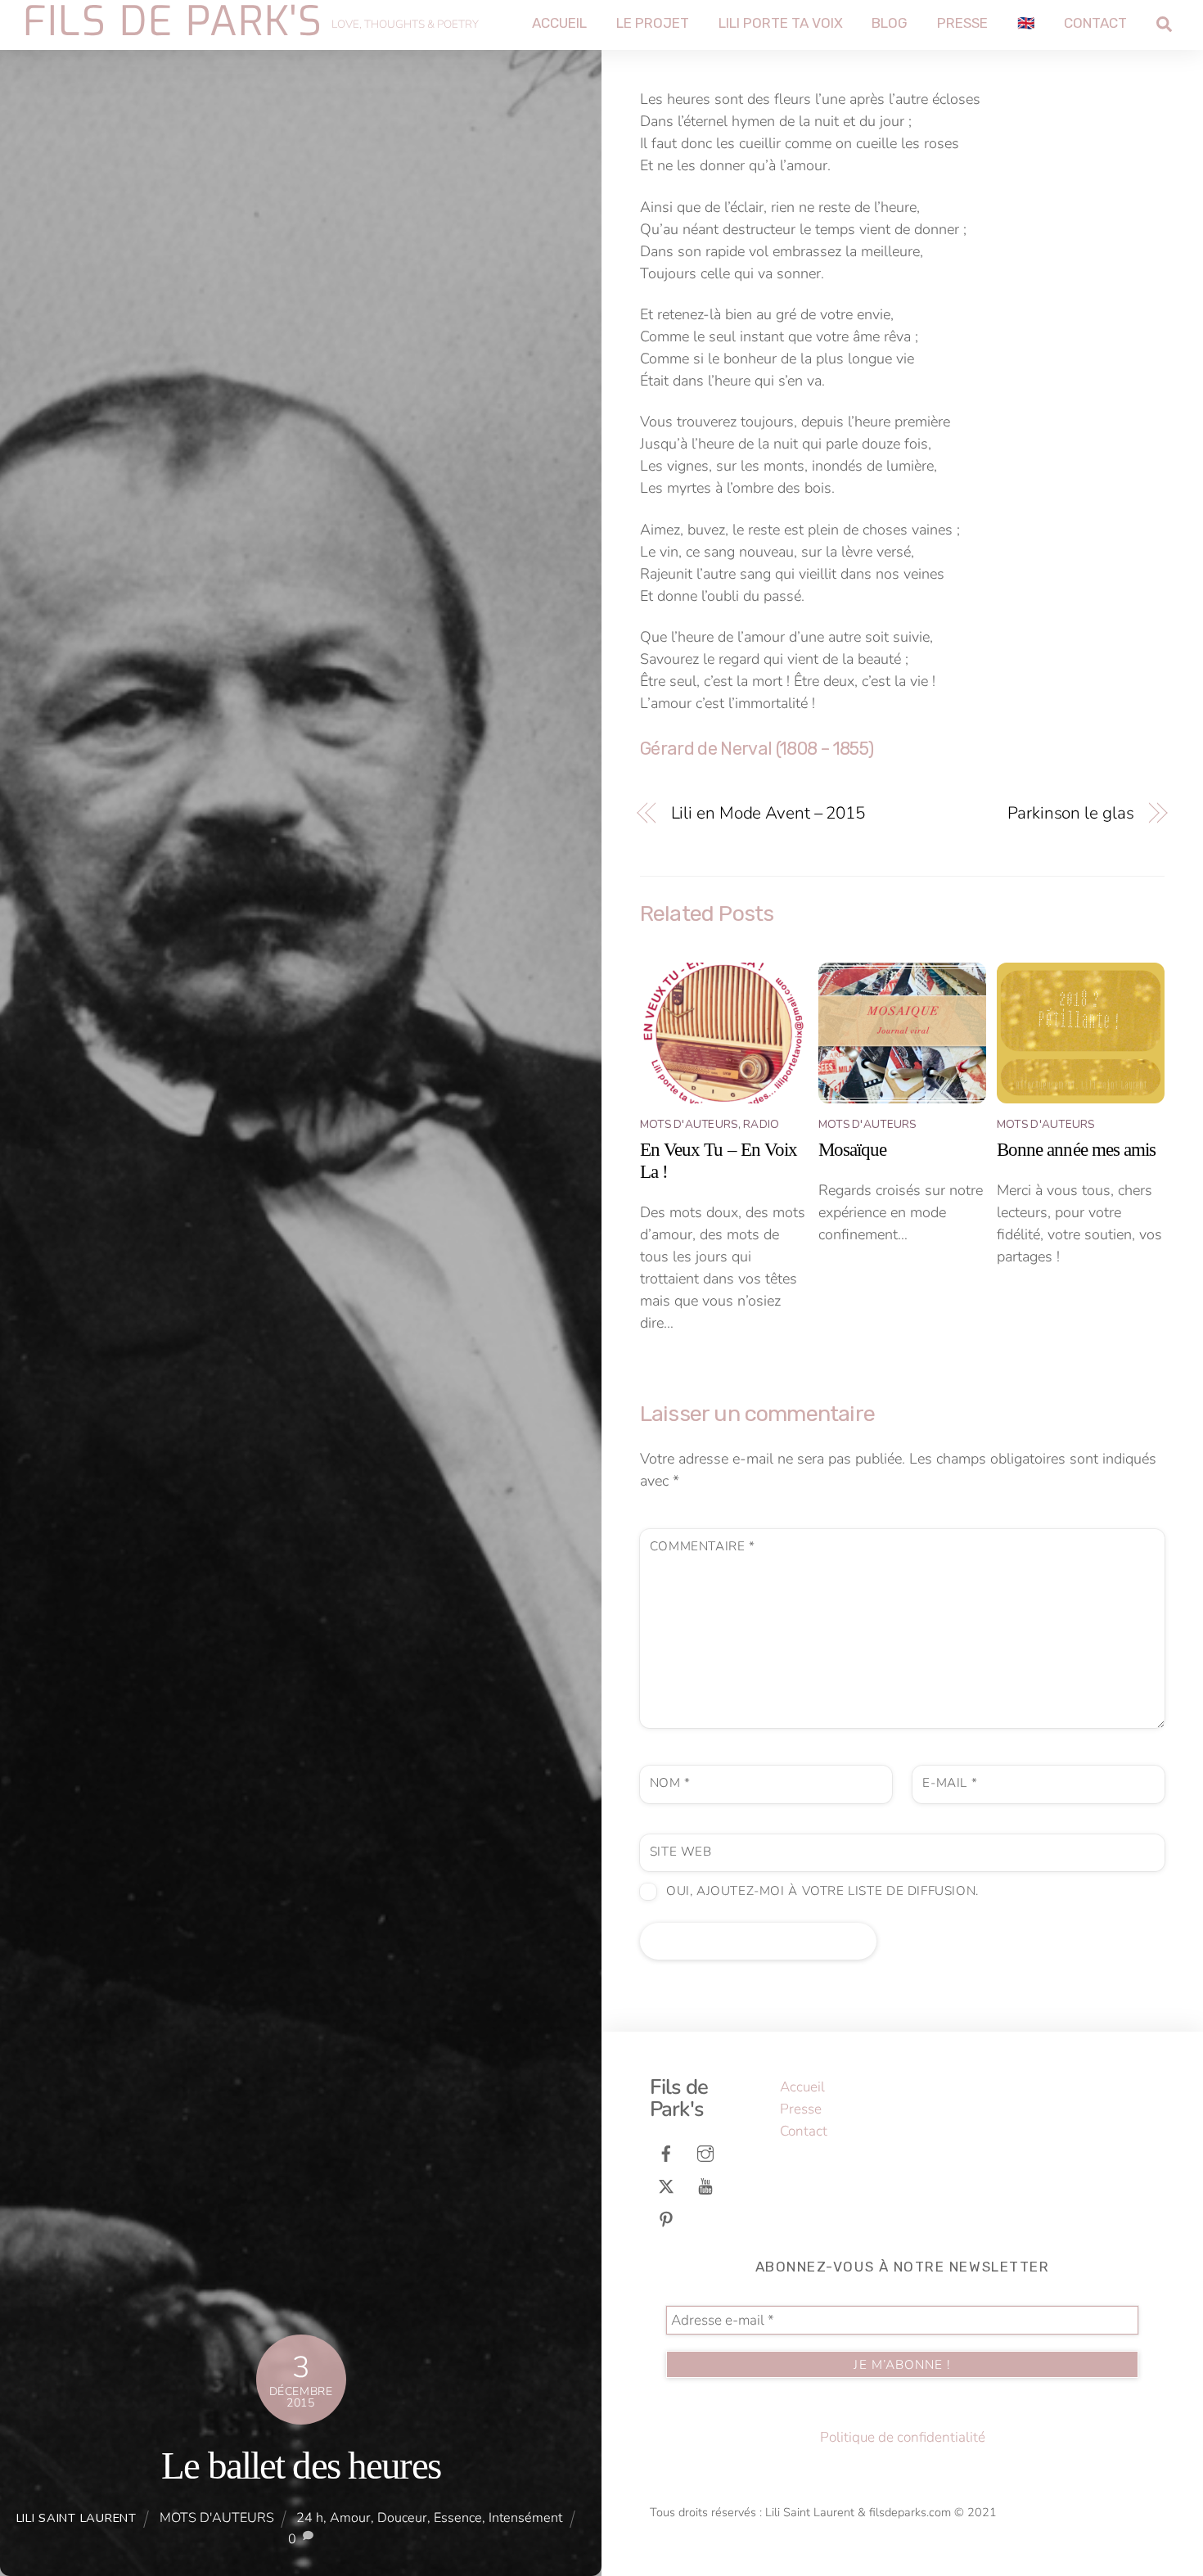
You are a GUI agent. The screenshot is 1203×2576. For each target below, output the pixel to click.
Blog (890, 23)
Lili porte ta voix (781, 23)
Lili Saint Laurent (77, 2518)
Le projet (653, 23)
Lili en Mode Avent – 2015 (768, 813)
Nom (670, 1783)
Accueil (559, 23)
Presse (962, 23)
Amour (350, 2518)
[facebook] (666, 2152)
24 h (310, 2518)
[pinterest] (666, 2218)
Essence (458, 2518)
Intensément (525, 2518)
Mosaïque (853, 1149)
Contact (1095, 23)
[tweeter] (666, 2185)
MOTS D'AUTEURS (217, 2518)
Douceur (402, 2518)
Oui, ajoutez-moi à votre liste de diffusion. (820, 1891)
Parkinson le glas (1070, 813)
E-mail (950, 1783)
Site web (681, 1852)
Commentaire (703, 1546)
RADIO (761, 1124)
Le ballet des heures (301, 2465)
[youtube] (705, 2185)
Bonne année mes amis (1076, 1149)
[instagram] (705, 2152)
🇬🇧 (1026, 23)
